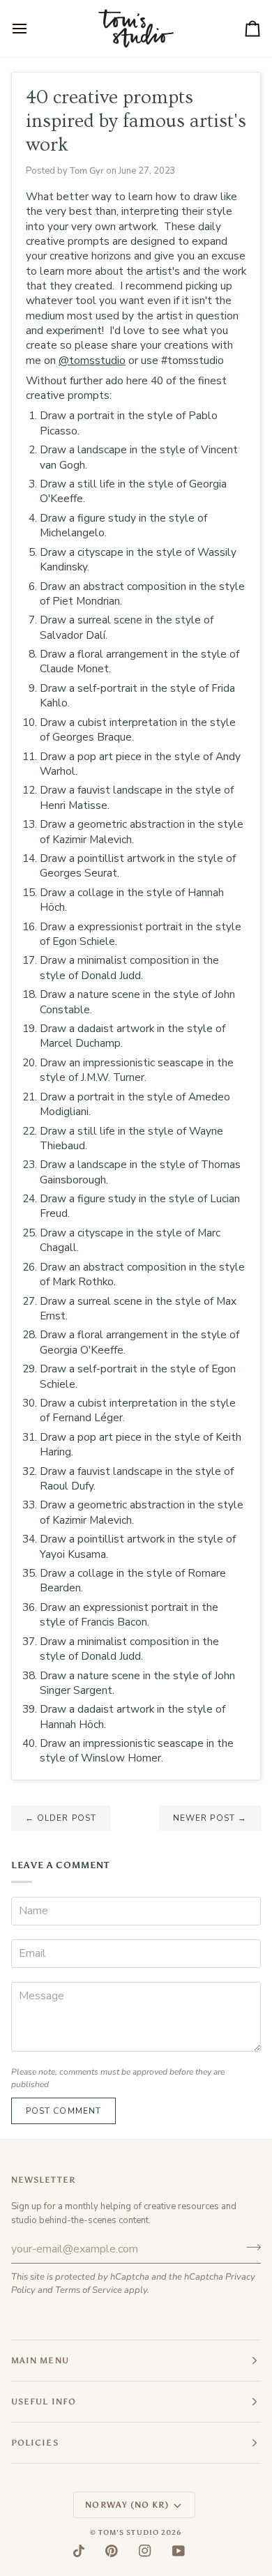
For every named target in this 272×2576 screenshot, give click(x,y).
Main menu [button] (40, 2361)
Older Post (61, 1818)
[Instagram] (145, 2551)
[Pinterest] (112, 2551)
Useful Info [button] (44, 2402)
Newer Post (210, 1818)
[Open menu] (32, 29)
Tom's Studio (129, 2533)
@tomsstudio (92, 360)
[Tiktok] (79, 2551)
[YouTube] (179, 2551)
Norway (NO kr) (127, 2505)
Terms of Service (89, 2290)
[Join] (249, 2247)
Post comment (63, 2111)
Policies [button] (35, 2443)
